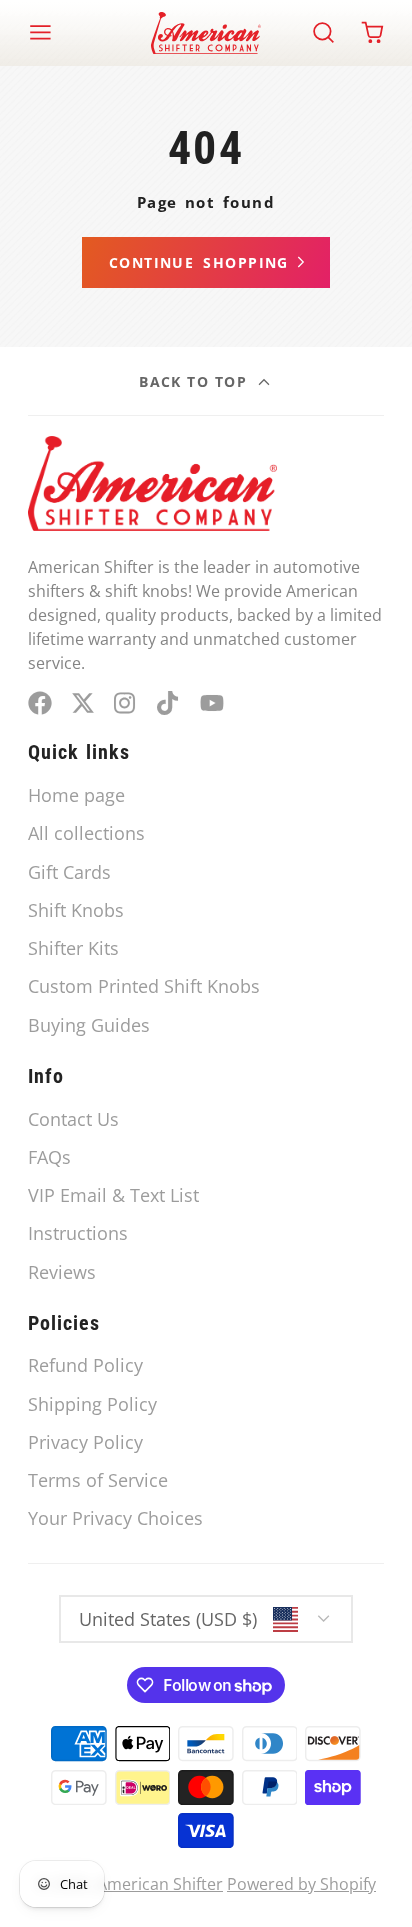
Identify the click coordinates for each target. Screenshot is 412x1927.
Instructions (78, 1233)
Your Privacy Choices (115, 1518)
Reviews (62, 1272)
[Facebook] (40, 703)
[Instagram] (126, 703)
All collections (86, 833)
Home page (76, 795)
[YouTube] (212, 703)
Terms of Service (98, 1480)
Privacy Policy (85, 1442)
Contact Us (73, 1119)
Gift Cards (69, 872)
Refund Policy (85, 1365)
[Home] (206, 33)
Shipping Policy (92, 1404)
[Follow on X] (83, 703)
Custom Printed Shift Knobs (144, 986)
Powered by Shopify (301, 1884)
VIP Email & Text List (113, 1195)
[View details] (153, 483)
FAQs (49, 1157)
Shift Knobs (76, 910)
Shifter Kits (73, 948)
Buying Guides (89, 1025)
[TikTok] (169, 703)
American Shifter (160, 1884)
